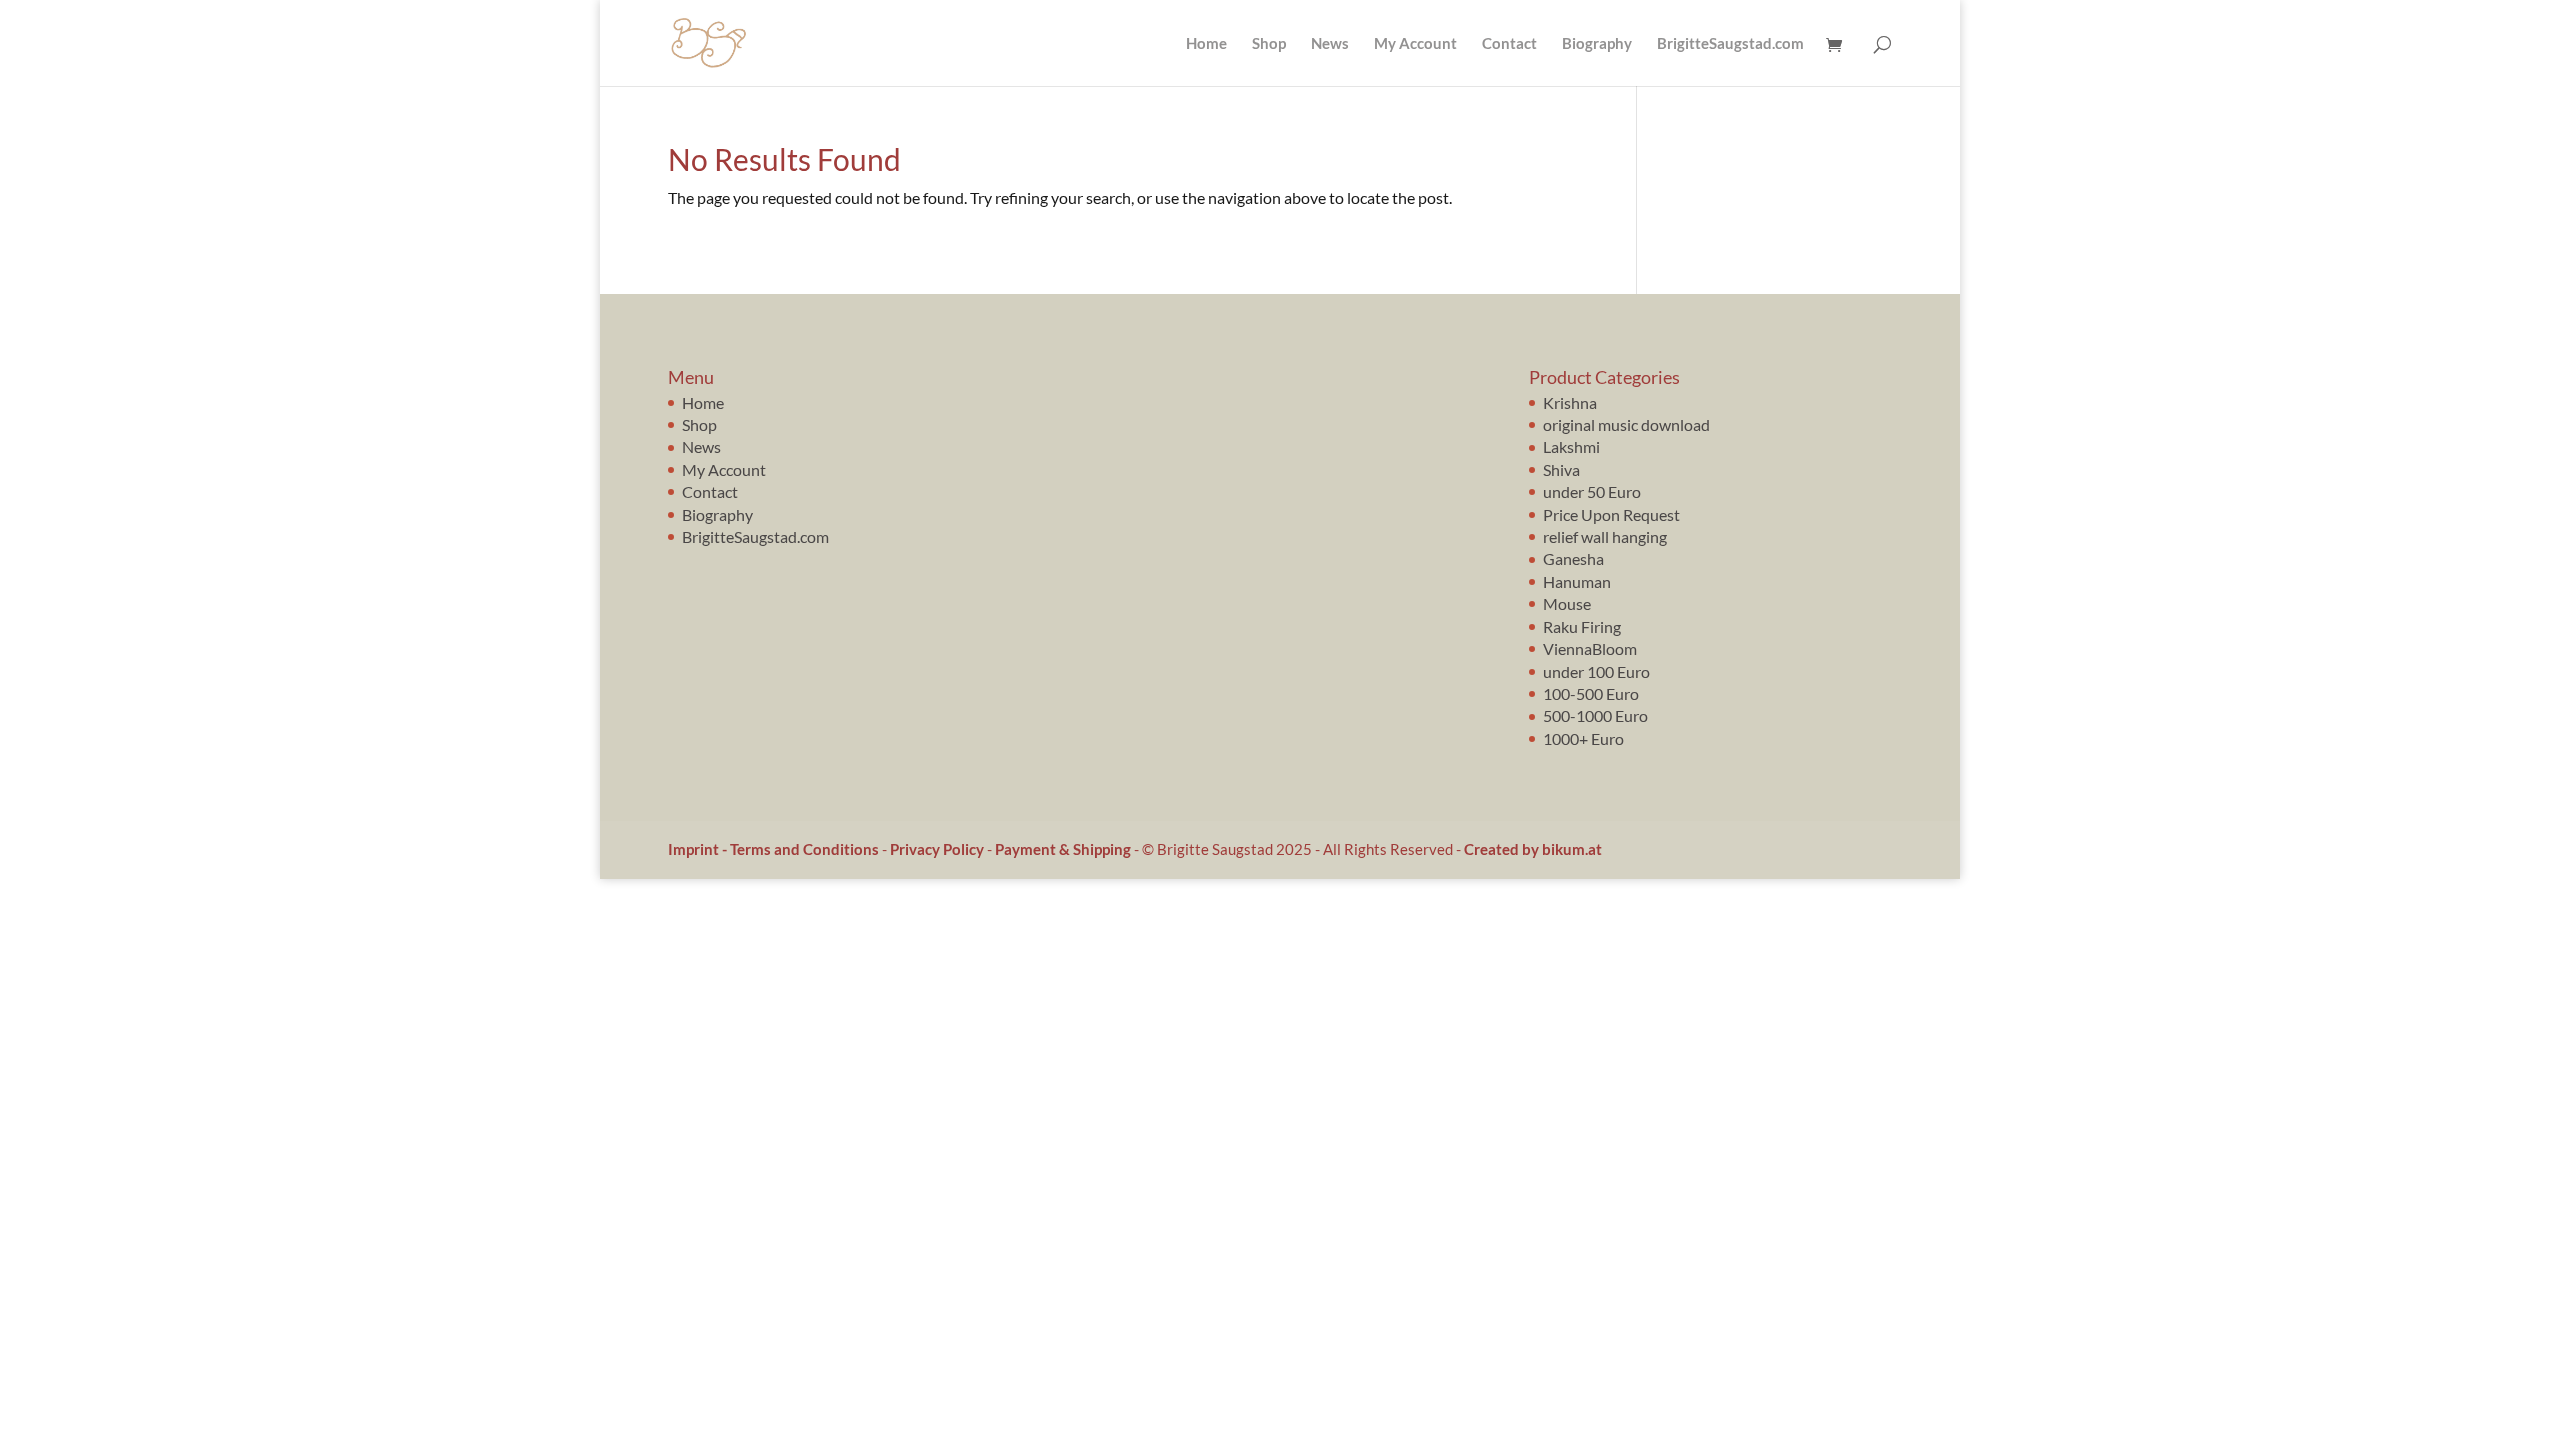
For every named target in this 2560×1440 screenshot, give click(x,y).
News (1330, 44)
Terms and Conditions (804, 849)
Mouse (1567, 603)
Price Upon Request (1611, 514)
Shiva (1561, 469)
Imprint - (699, 849)
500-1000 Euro (1595, 715)
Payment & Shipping (1063, 849)
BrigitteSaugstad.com (1730, 44)
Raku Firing (1582, 626)
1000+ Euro (1583, 738)
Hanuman (1577, 581)
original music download (1626, 424)
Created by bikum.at (1533, 849)
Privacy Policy (937, 849)
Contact (1509, 44)
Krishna (1570, 402)
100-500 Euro (1591, 693)
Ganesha (1573, 558)
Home (1206, 44)
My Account (1415, 44)
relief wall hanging (1605, 536)
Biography (1597, 44)
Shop (1269, 44)
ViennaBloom (1590, 648)
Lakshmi (1571, 446)
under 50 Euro (1592, 491)
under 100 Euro (1596, 671)
